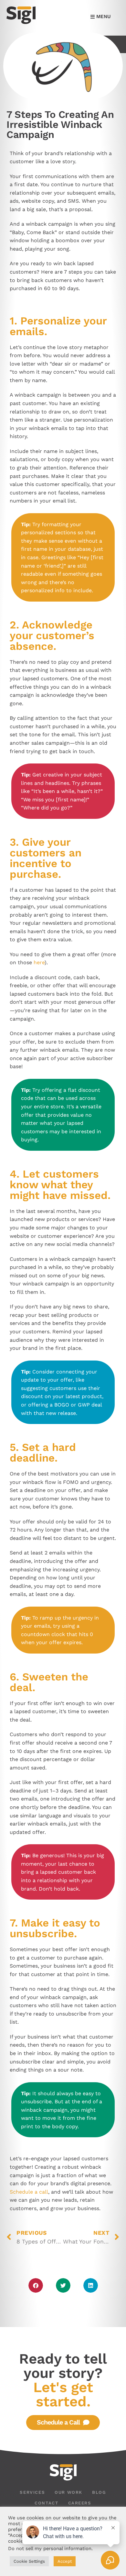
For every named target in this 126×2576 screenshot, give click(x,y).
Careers (80, 2503)
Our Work (68, 2492)
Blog (99, 2492)
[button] (36, 2285)
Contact (46, 2503)
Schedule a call (29, 2192)
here (39, 962)
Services (32, 2492)
